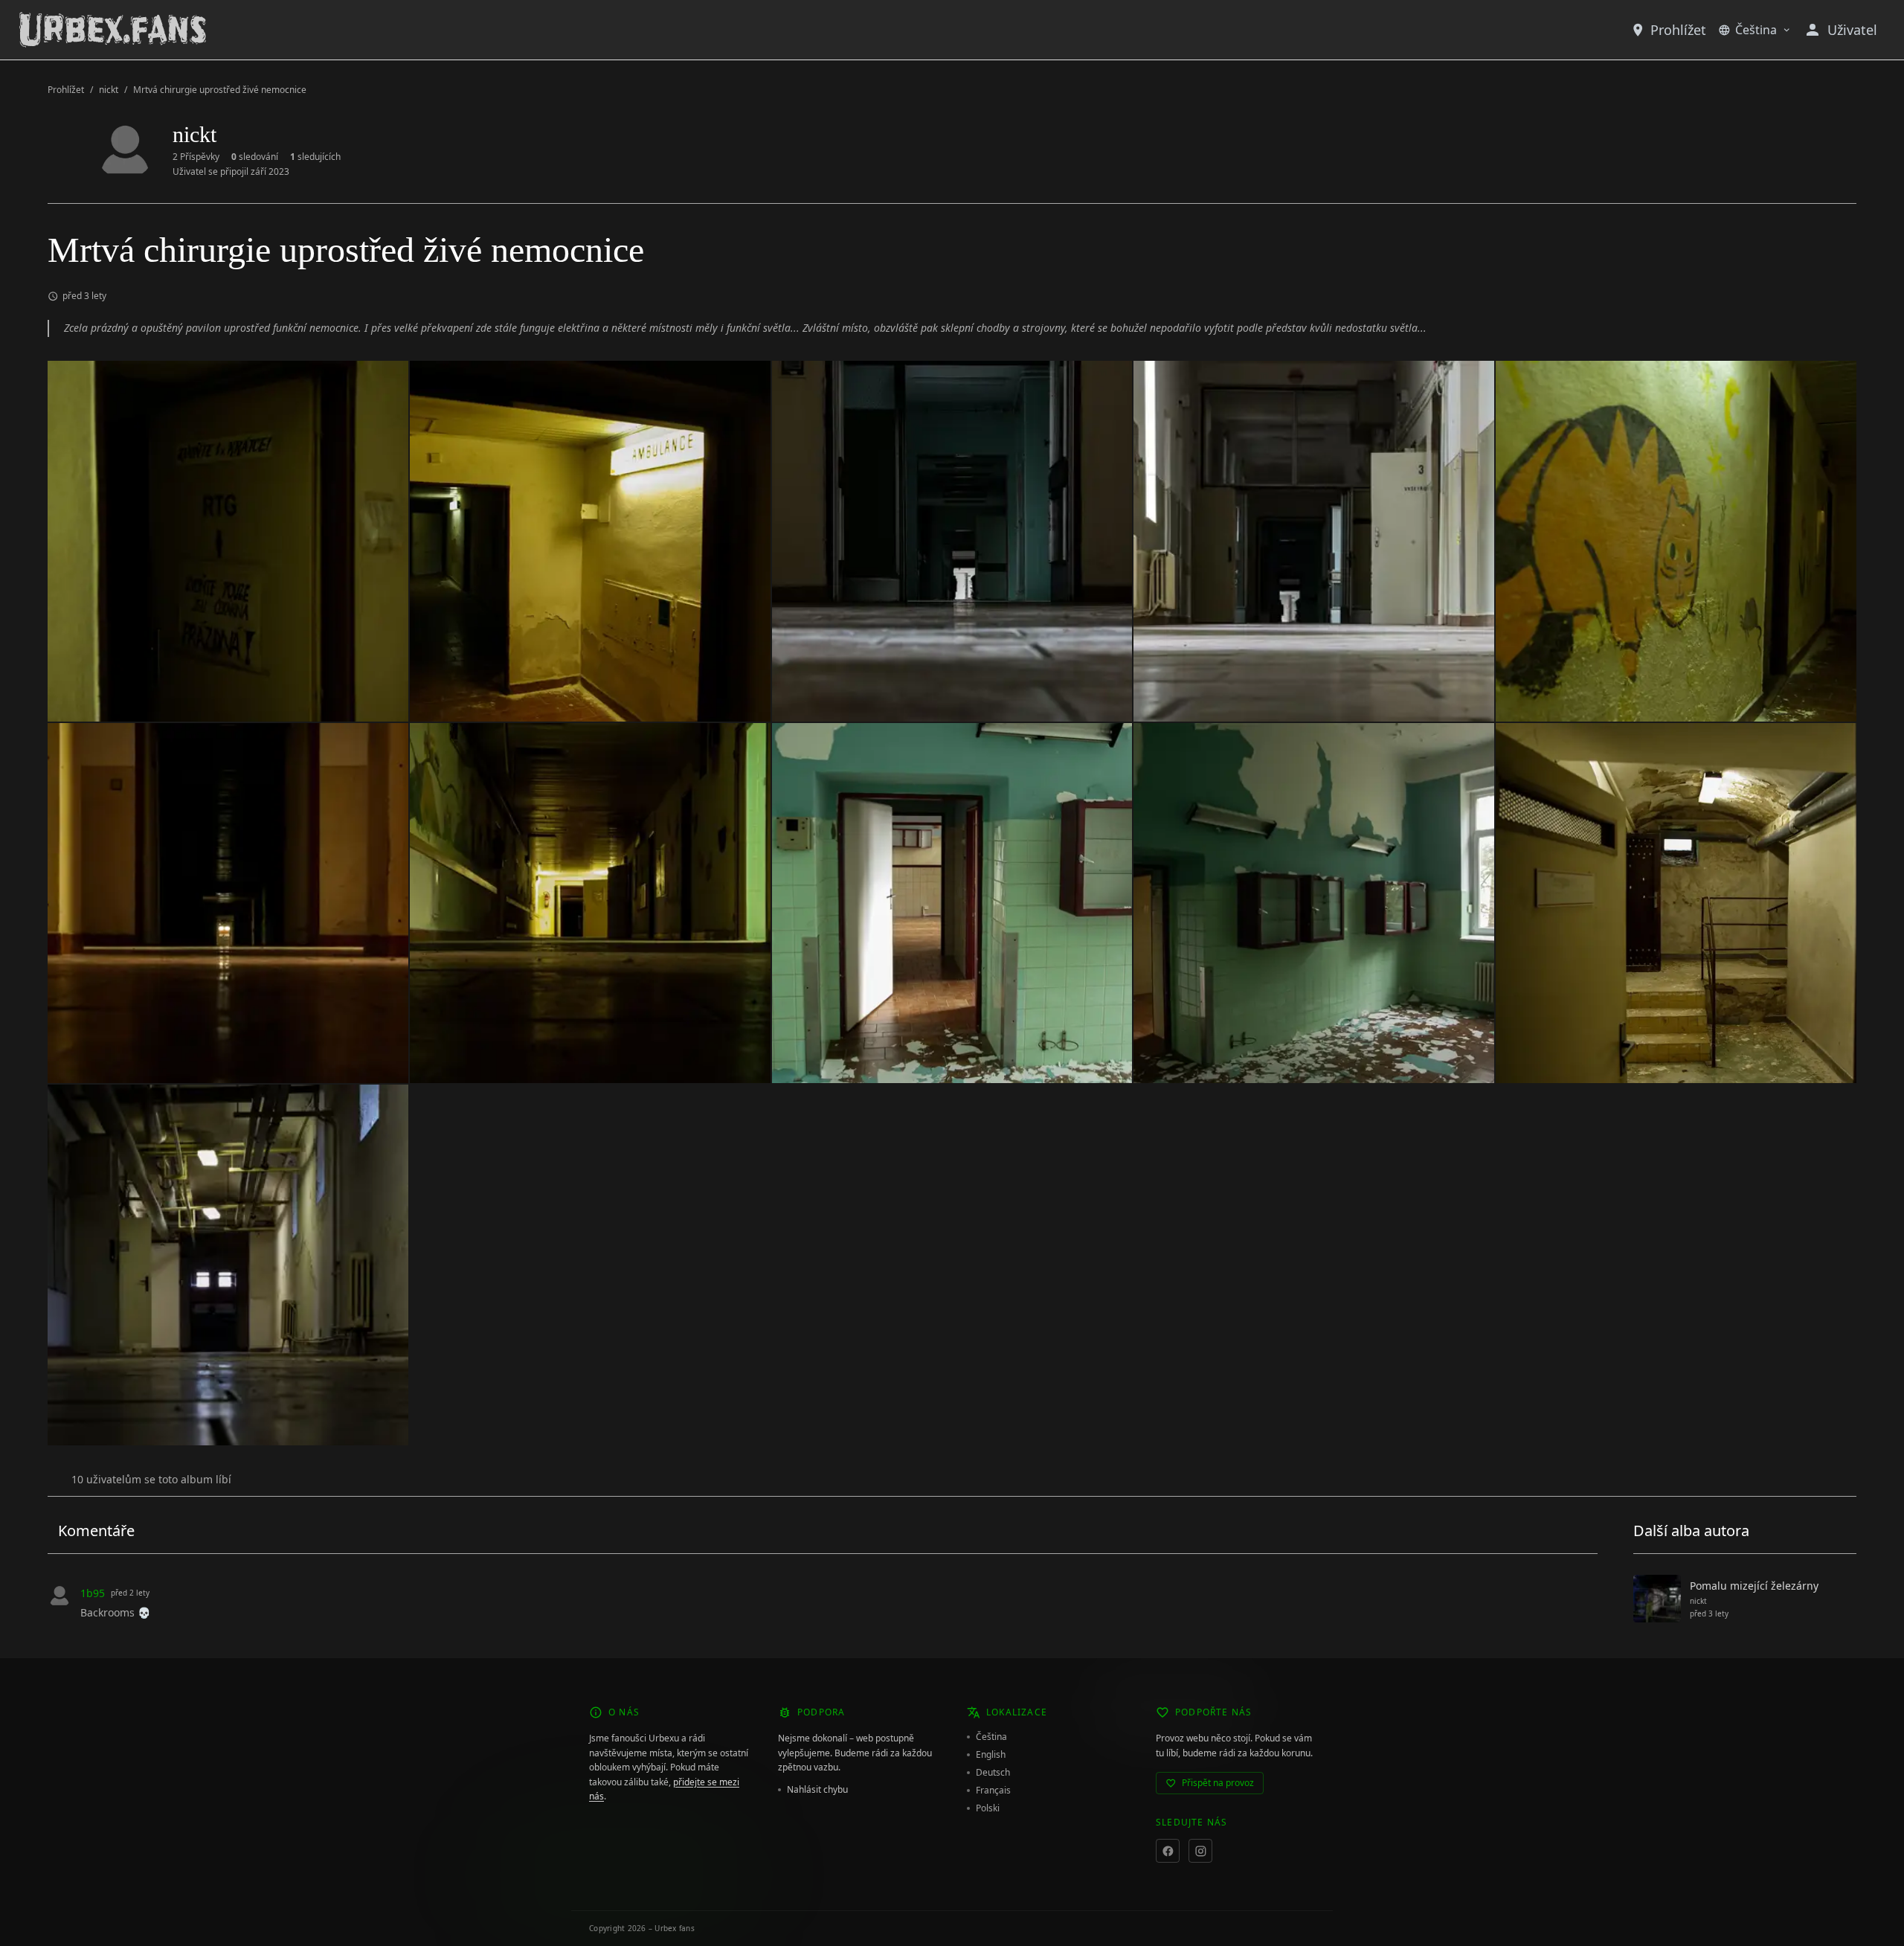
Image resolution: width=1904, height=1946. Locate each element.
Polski (988, 1808)
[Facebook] (1168, 1851)
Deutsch (993, 1773)
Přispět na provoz (1218, 1783)
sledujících (315, 157)
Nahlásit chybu (817, 1790)
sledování (255, 157)
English (991, 1755)
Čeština (1756, 30)
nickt (109, 90)
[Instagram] (1200, 1851)
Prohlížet (1678, 30)
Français (993, 1791)
